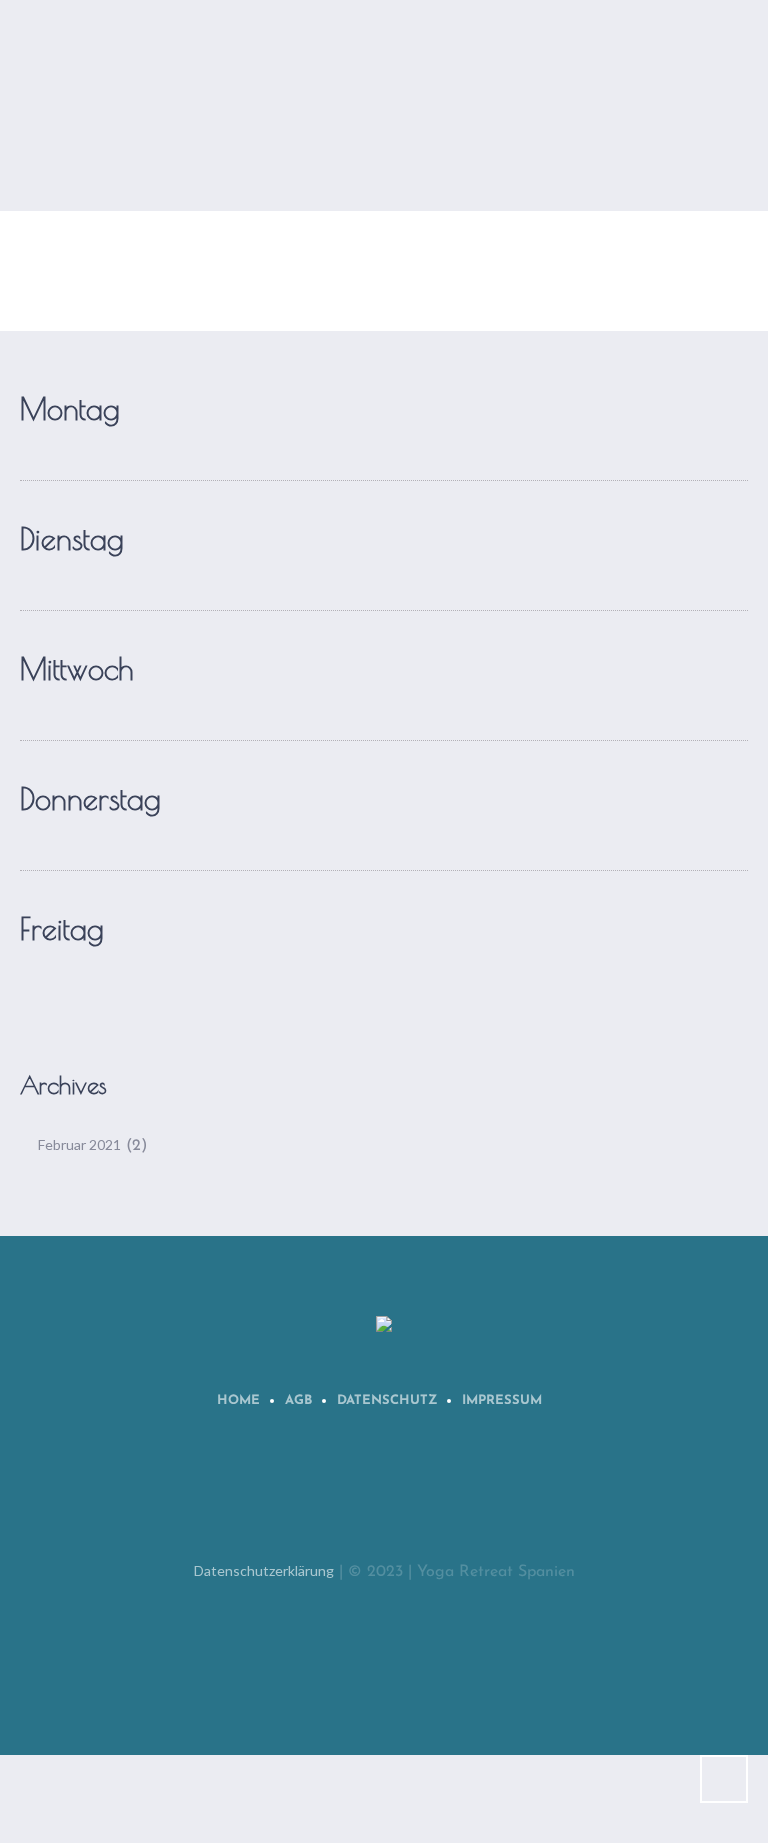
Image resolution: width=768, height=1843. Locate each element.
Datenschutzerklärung (264, 1570)
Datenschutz (387, 1400)
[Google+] (481, 1496)
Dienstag (72, 538)
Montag (70, 408)
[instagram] (419, 1496)
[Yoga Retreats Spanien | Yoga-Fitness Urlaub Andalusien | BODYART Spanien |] (384, 1325)
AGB (298, 1400)
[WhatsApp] (295, 1496)
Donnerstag (90, 798)
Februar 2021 (79, 1144)
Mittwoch (76, 668)
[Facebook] (357, 1496)
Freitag (62, 928)
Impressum (502, 1400)
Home (238, 1400)
